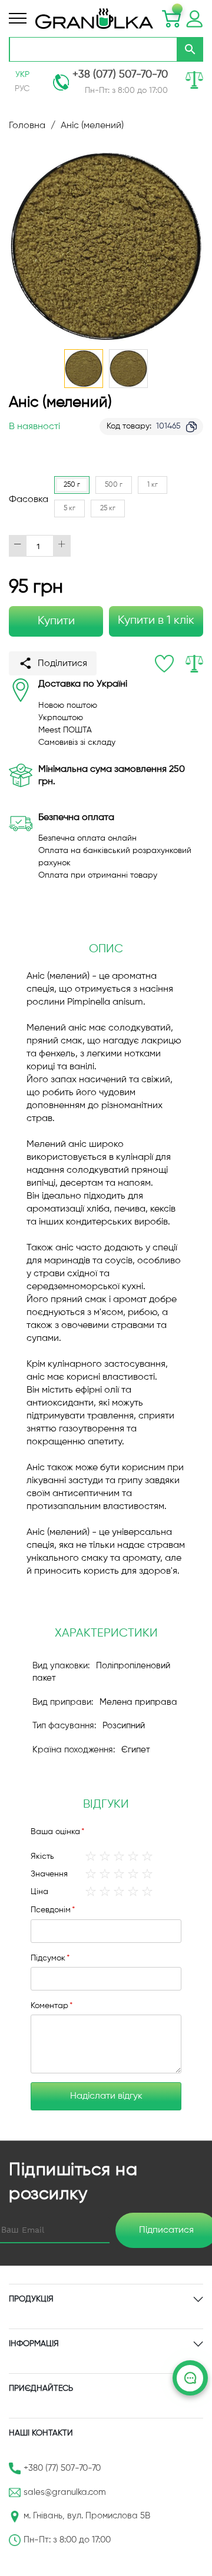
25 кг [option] (108, 508)
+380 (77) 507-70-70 (62, 2468)
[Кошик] (171, 19)
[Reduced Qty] (18, 546)
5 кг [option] (69, 508)
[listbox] (129, 500)
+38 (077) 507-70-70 (120, 75)
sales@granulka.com (65, 2492)
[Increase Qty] (62, 546)
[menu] (18, 18)
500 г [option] (114, 485)
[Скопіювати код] (191, 427)
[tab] (106, 1805)
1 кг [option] (153, 485)
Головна (27, 126)
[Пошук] (190, 49)
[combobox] (93, 49)
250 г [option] (72, 485)
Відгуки (106, 1804)
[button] (128, 369)
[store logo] (94, 19)
